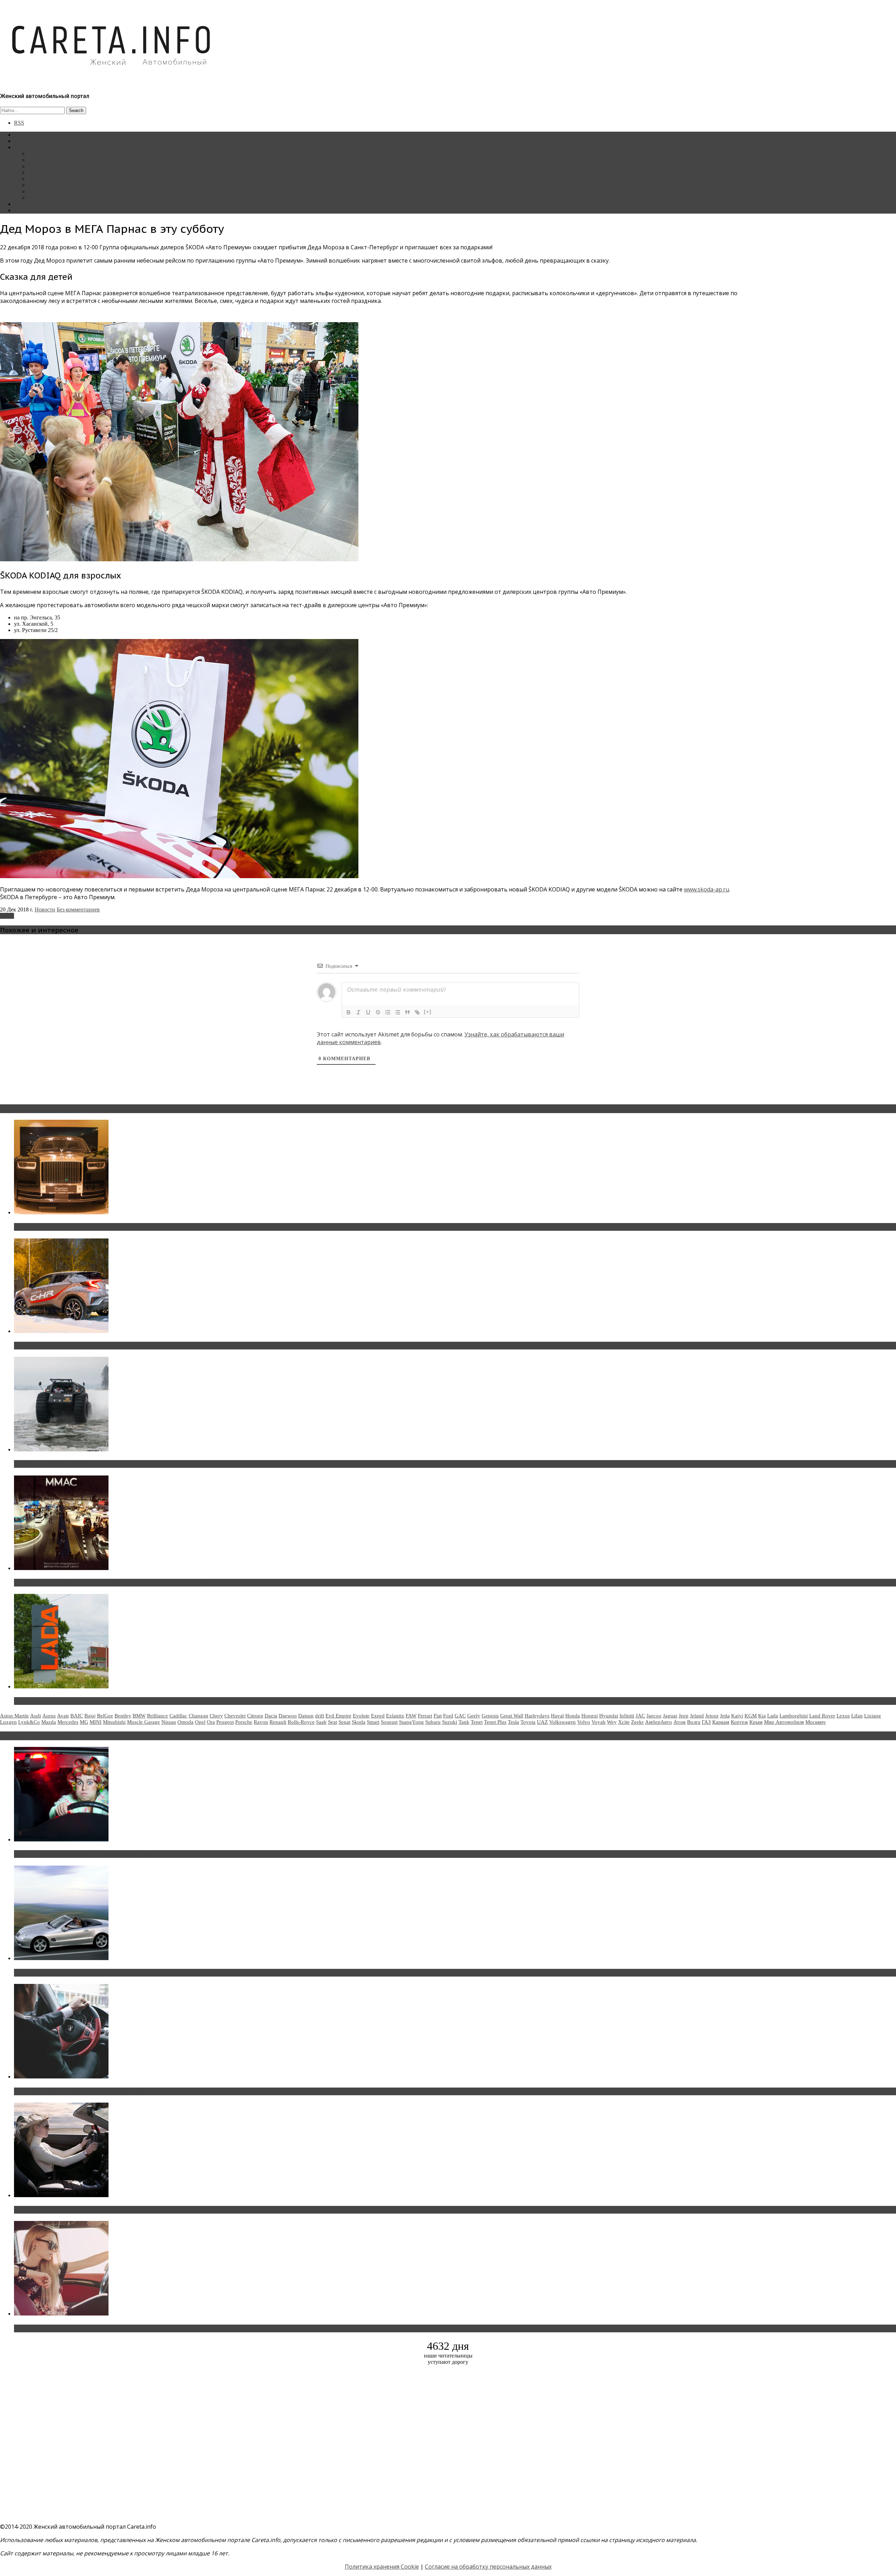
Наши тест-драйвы (50, 160)
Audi (36, 1716)
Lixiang (873, 1716)
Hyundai (609, 1716)
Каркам (721, 1722)
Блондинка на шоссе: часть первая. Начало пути (83, 2210)
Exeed (378, 1716)
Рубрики (24, 147)
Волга (694, 1722)
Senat (344, 1722)
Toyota (528, 1722)
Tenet (477, 1722)
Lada (773, 1716)
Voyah (598, 1722)
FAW (411, 1716)
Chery (216, 1716)
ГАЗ (706, 1722)
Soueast (389, 1722)
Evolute (361, 1716)
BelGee (105, 1716)
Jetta (725, 1716)
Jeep (684, 1716)
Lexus (843, 1716)
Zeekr (637, 1722)
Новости (38, 154)
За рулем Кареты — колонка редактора (74, 172)
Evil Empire (338, 1716)
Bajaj (90, 1716)
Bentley (123, 1716)
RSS (19, 123)
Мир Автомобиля (784, 1722)
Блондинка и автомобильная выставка (69, 2328)
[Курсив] (358, 1012)
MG (84, 1722)
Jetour (712, 1716)
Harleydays (537, 1716)
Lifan (857, 1716)
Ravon (261, 1722)
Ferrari (425, 1716)
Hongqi (590, 1716)
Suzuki (450, 1722)
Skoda (7, 916)
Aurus (49, 1716)
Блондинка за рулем (52, 179)
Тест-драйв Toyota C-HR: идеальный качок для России (91, 1346)
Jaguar (670, 1716)
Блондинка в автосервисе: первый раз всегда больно (90, 1854)
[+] (428, 1012)
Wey (612, 1722)
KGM (751, 1716)
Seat (332, 1722)
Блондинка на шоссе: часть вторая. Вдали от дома (86, 1973)
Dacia (271, 1716)
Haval (557, 1716)
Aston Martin (14, 1716)
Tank (464, 1722)
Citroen (255, 1716)
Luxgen (8, 1722)
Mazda (49, 1722)
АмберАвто (659, 1722)
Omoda (185, 1722)
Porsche (244, 1722)
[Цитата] (407, 1012)
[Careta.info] (112, 78)
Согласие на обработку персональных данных (488, 2567)
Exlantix (395, 1716)
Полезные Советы (50, 191)
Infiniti (627, 1716)
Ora (211, 1722)
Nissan (169, 1722)
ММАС (37, 198)
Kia (762, 1716)
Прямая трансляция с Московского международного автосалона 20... (112, 1583)
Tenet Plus (495, 1722)
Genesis (490, 1716)
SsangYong (411, 1722)
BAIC (77, 1716)
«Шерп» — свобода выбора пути (60, 1464)
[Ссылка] (417, 1012)
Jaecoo (654, 1716)
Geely (474, 1716)
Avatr (63, 1716)
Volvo (584, 1722)
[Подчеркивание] (368, 1012)
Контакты (26, 204)
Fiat (438, 1716)
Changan (198, 1716)
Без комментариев (78, 909)
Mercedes (68, 1722)
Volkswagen (562, 1722)
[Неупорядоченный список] (398, 1012)
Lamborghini (794, 1716)
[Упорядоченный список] (388, 1012)
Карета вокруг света (52, 185)
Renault (278, 1722)
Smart (373, 1722)
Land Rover (822, 1716)
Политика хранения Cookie (382, 2567)
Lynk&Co (29, 1722)
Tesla (513, 1722)
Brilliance (157, 1716)
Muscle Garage (143, 1722)
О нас (21, 210)
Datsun (306, 1716)
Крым (756, 1722)
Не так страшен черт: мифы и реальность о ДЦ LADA (89, 1701)
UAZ (542, 1722)
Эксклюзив (41, 166)
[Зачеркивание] (378, 1012)
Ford (448, 1716)
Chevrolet (235, 1716)
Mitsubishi (114, 1722)
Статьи (22, 141)
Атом (680, 1722)
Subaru (433, 1722)
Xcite (624, 1722)
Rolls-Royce (301, 1722)
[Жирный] (349, 1012)
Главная (23, 135)
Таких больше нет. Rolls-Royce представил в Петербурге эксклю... (108, 1227)
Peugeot (225, 1722)
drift (320, 1716)
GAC (460, 1716)
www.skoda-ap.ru (706, 889)
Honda (573, 1716)
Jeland (697, 1716)
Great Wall (512, 1716)
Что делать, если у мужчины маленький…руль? (82, 2091)
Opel (200, 1722)
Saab (321, 1722)
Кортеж (739, 1722)
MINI (96, 1722)
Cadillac (178, 1716)
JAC (640, 1716)
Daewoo (288, 1716)
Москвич (815, 1722)
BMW (139, 1716)
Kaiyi (737, 1716)
